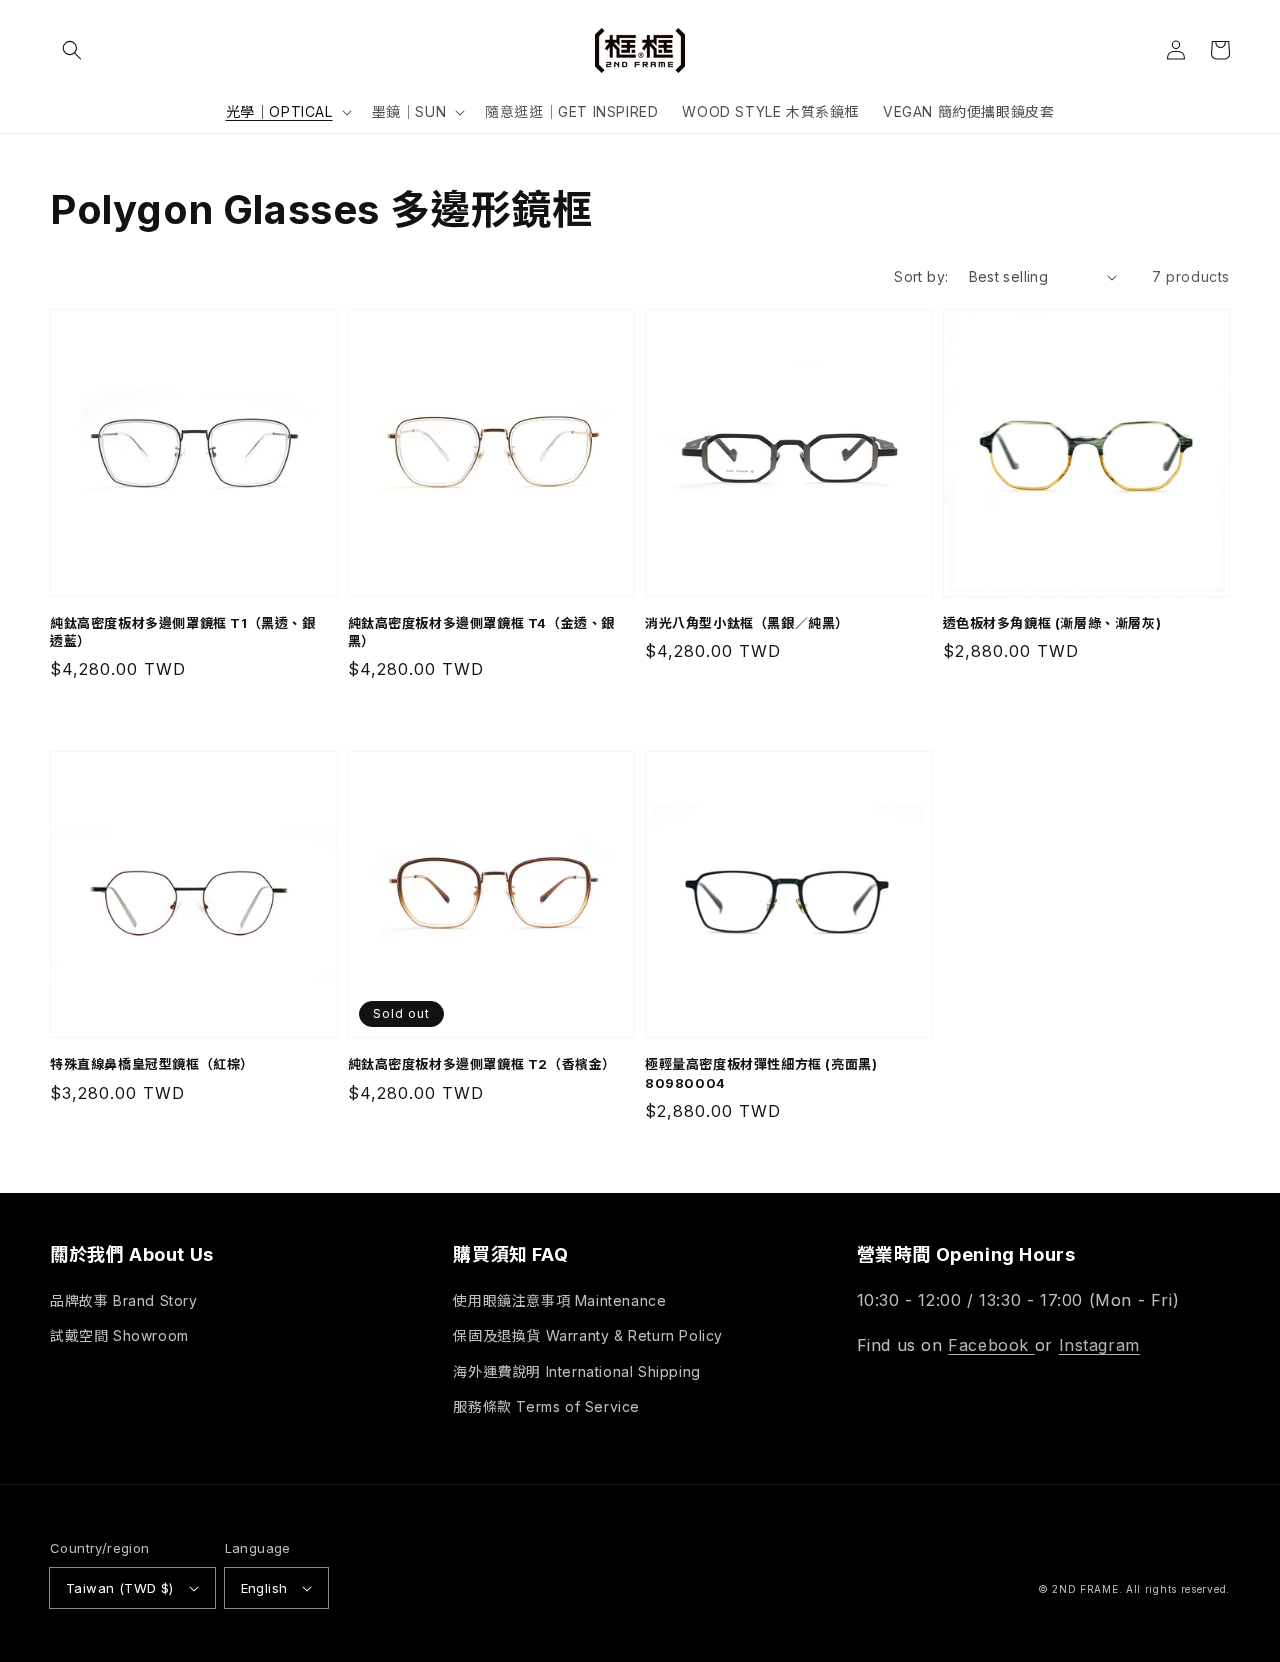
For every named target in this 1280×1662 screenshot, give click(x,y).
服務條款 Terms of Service (546, 1406)
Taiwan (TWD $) (120, 1588)
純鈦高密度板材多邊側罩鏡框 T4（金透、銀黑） (482, 632)
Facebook (991, 1345)
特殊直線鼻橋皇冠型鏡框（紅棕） (152, 1064)
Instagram (1099, 1345)
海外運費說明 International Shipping (576, 1371)
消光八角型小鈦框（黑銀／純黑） (747, 623)
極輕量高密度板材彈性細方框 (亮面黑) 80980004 (761, 1073)
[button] (72, 50)
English (264, 1588)
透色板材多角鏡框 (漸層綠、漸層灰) (1052, 623)
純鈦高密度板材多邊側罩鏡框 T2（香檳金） (482, 1064)
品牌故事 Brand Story (124, 1300)
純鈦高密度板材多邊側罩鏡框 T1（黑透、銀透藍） (183, 632)
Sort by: (921, 276)
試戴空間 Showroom (119, 1335)
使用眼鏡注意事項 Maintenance (559, 1300)
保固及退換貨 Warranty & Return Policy (588, 1335)
